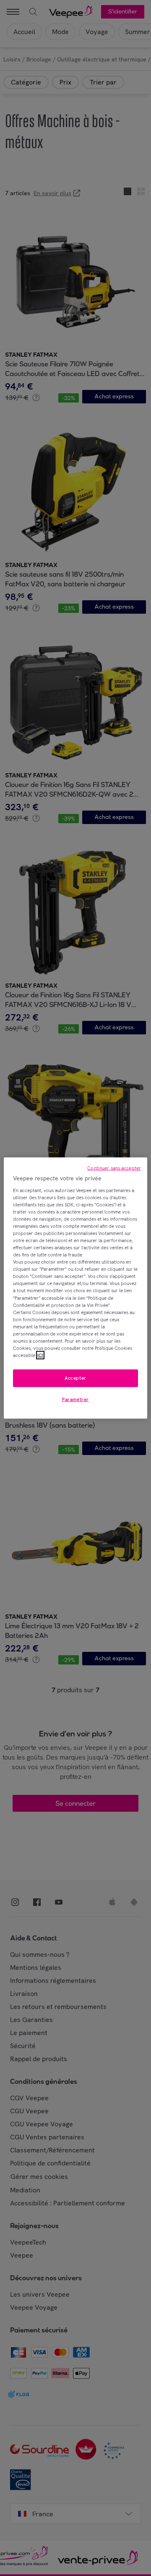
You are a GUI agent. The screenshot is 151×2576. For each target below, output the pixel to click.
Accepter (75, 1378)
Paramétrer (75, 1399)
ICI (40, 1355)
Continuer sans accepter (114, 1168)
